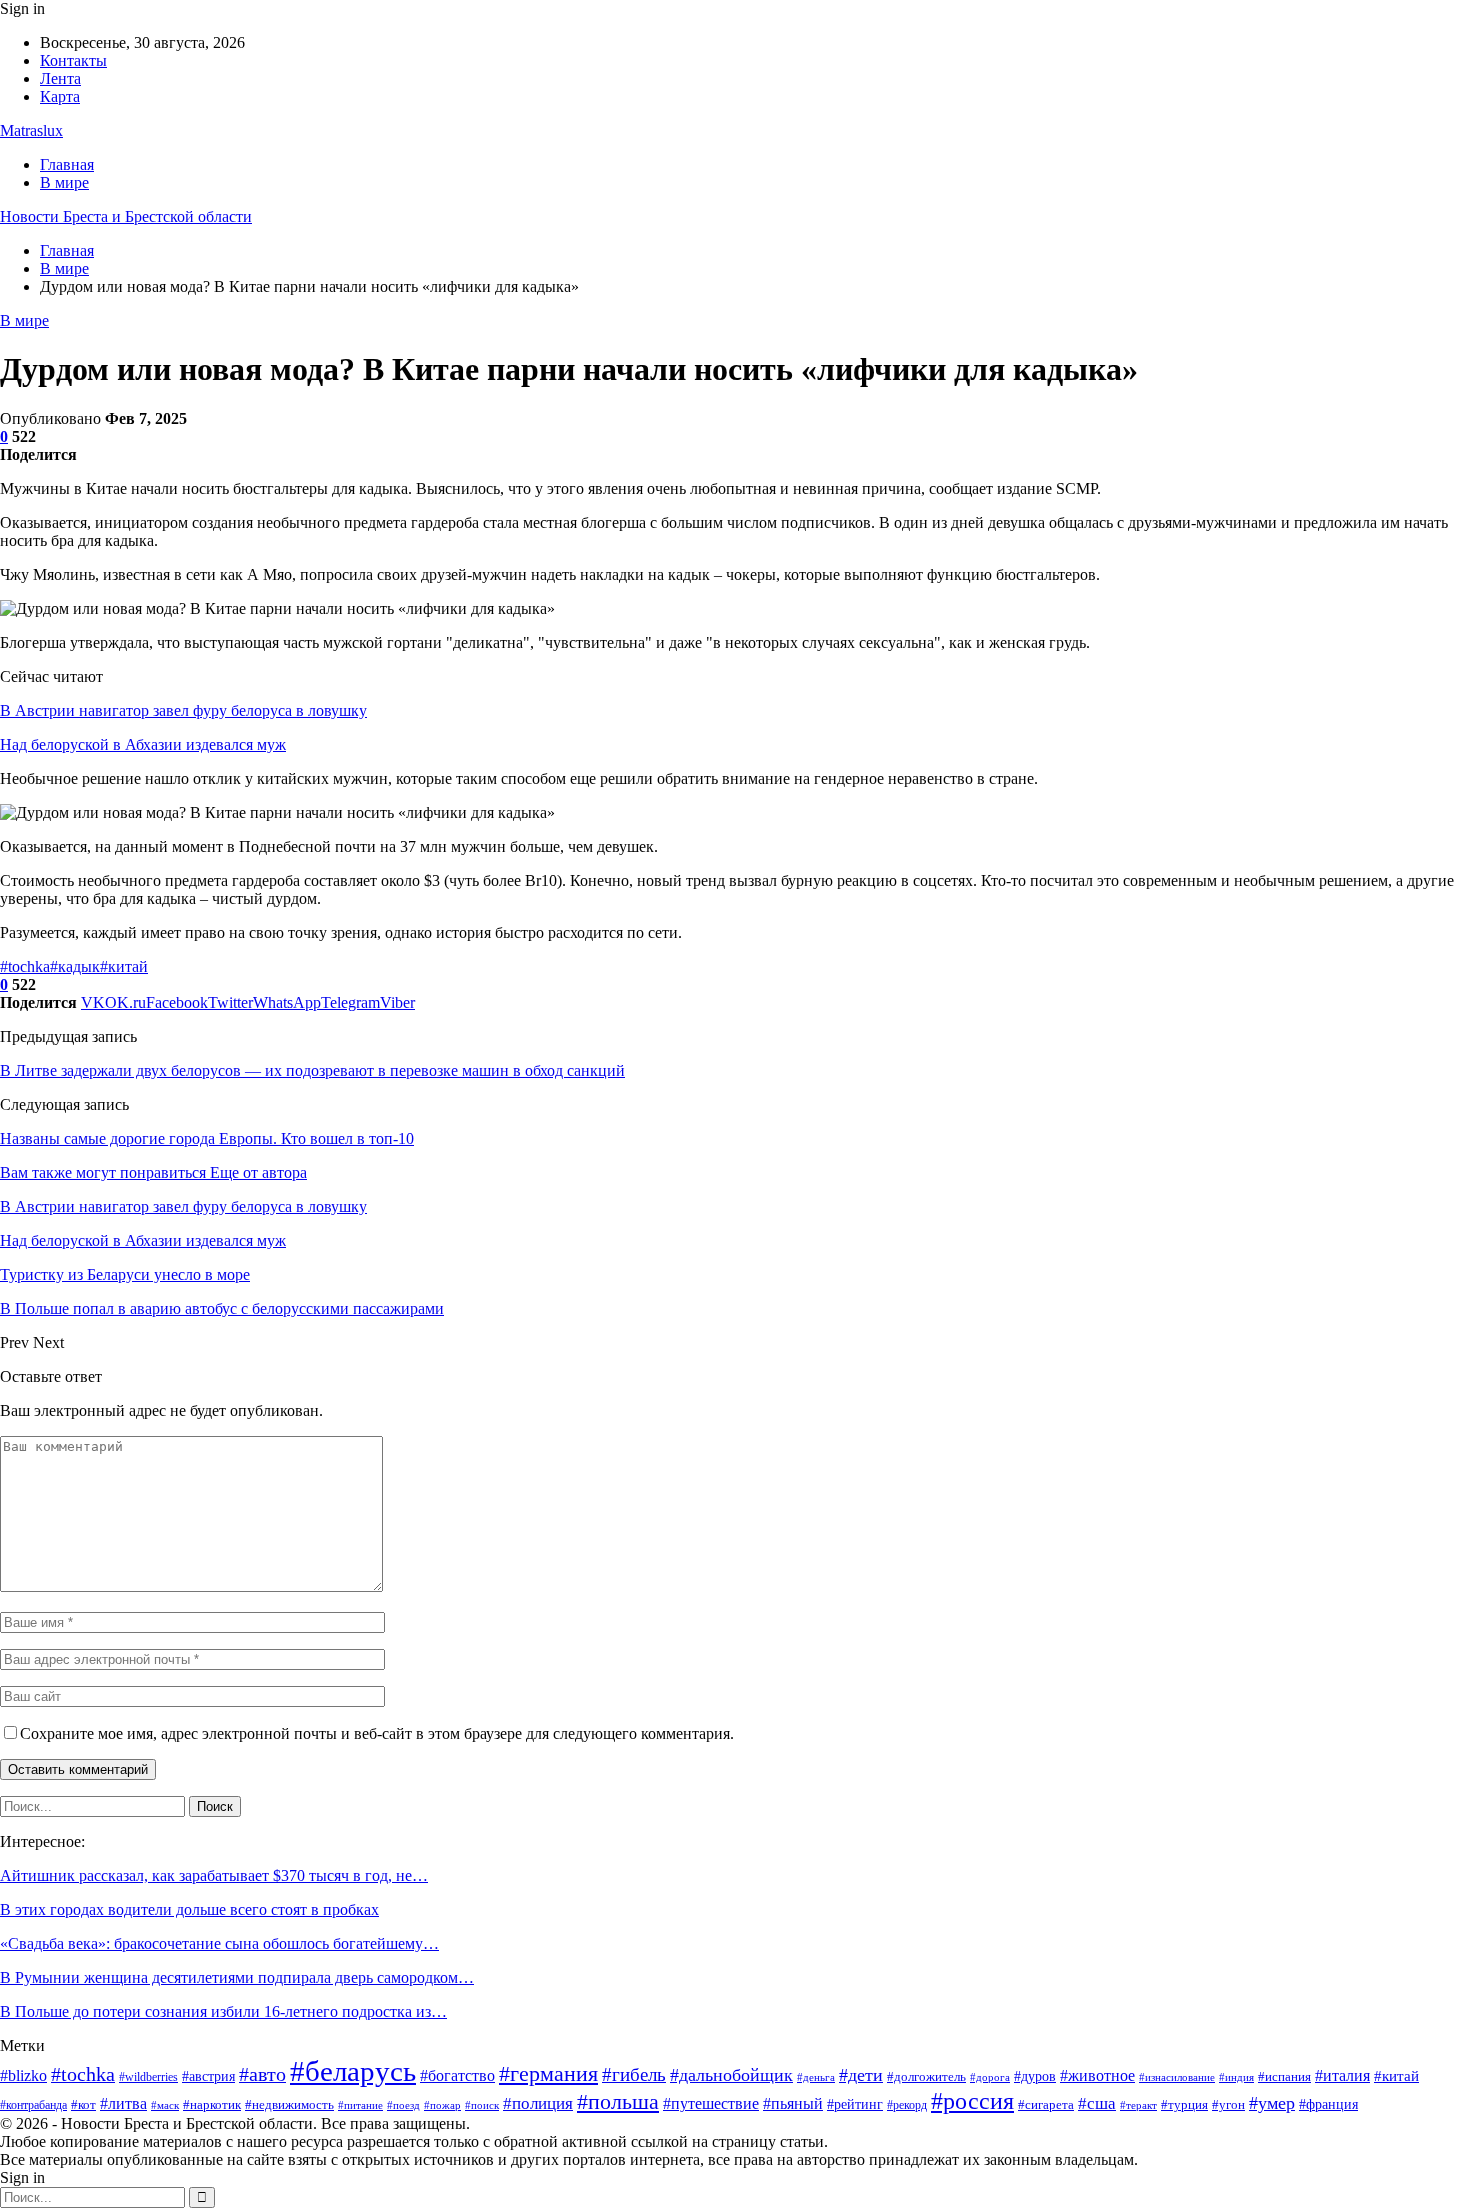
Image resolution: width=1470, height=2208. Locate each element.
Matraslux (31, 130)
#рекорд (907, 2105)
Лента (60, 78)
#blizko (23, 2075)
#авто (262, 2074)
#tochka (25, 966)
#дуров (1035, 2076)
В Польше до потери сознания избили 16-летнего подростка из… (223, 2011)
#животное (1097, 2075)
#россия (972, 2101)
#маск (165, 2105)
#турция (1184, 2104)
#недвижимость (289, 2104)
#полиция (538, 2103)
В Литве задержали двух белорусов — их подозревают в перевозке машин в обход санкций (312, 1070)
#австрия (208, 2076)
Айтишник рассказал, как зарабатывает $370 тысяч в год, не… (214, 1875)
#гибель (634, 2074)
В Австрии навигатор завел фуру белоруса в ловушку (183, 710)
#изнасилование (1177, 2077)
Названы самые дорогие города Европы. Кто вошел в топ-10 (207, 1138)
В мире (64, 182)
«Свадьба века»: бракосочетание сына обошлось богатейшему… (219, 1943)
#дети (861, 2075)
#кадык (75, 966)
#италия (1342, 2075)
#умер (1272, 2103)
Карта (60, 96)
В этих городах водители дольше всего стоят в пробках (189, 1909)
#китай (124, 966)
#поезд (403, 2105)
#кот (83, 2105)
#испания (1284, 2077)
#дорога (990, 2077)
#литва (123, 2103)
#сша (1097, 2103)
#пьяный (793, 2103)
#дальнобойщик (731, 2075)
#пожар (442, 2105)
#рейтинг (855, 2104)
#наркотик (212, 2105)
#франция (1328, 2104)
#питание (360, 2105)
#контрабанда (33, 2105)
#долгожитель (926, 2076)
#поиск (482, 2105)
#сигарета (1046, 2105)
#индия (1236, 2077)
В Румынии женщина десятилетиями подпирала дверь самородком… (237, 1977)
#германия (548, 2074)
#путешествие (711, 2103)
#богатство (457, 2075)
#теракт (1138, 2105)
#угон (1228, 2105)
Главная (67, 164)
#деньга (816, 2077)
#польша (618, 2101)
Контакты (73, 60)
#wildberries (148, 2077)
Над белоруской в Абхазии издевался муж (143, 744)
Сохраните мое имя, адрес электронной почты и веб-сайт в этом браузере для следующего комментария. (377, 1733)
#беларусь (353, 2071)
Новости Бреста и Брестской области (126, 216)
